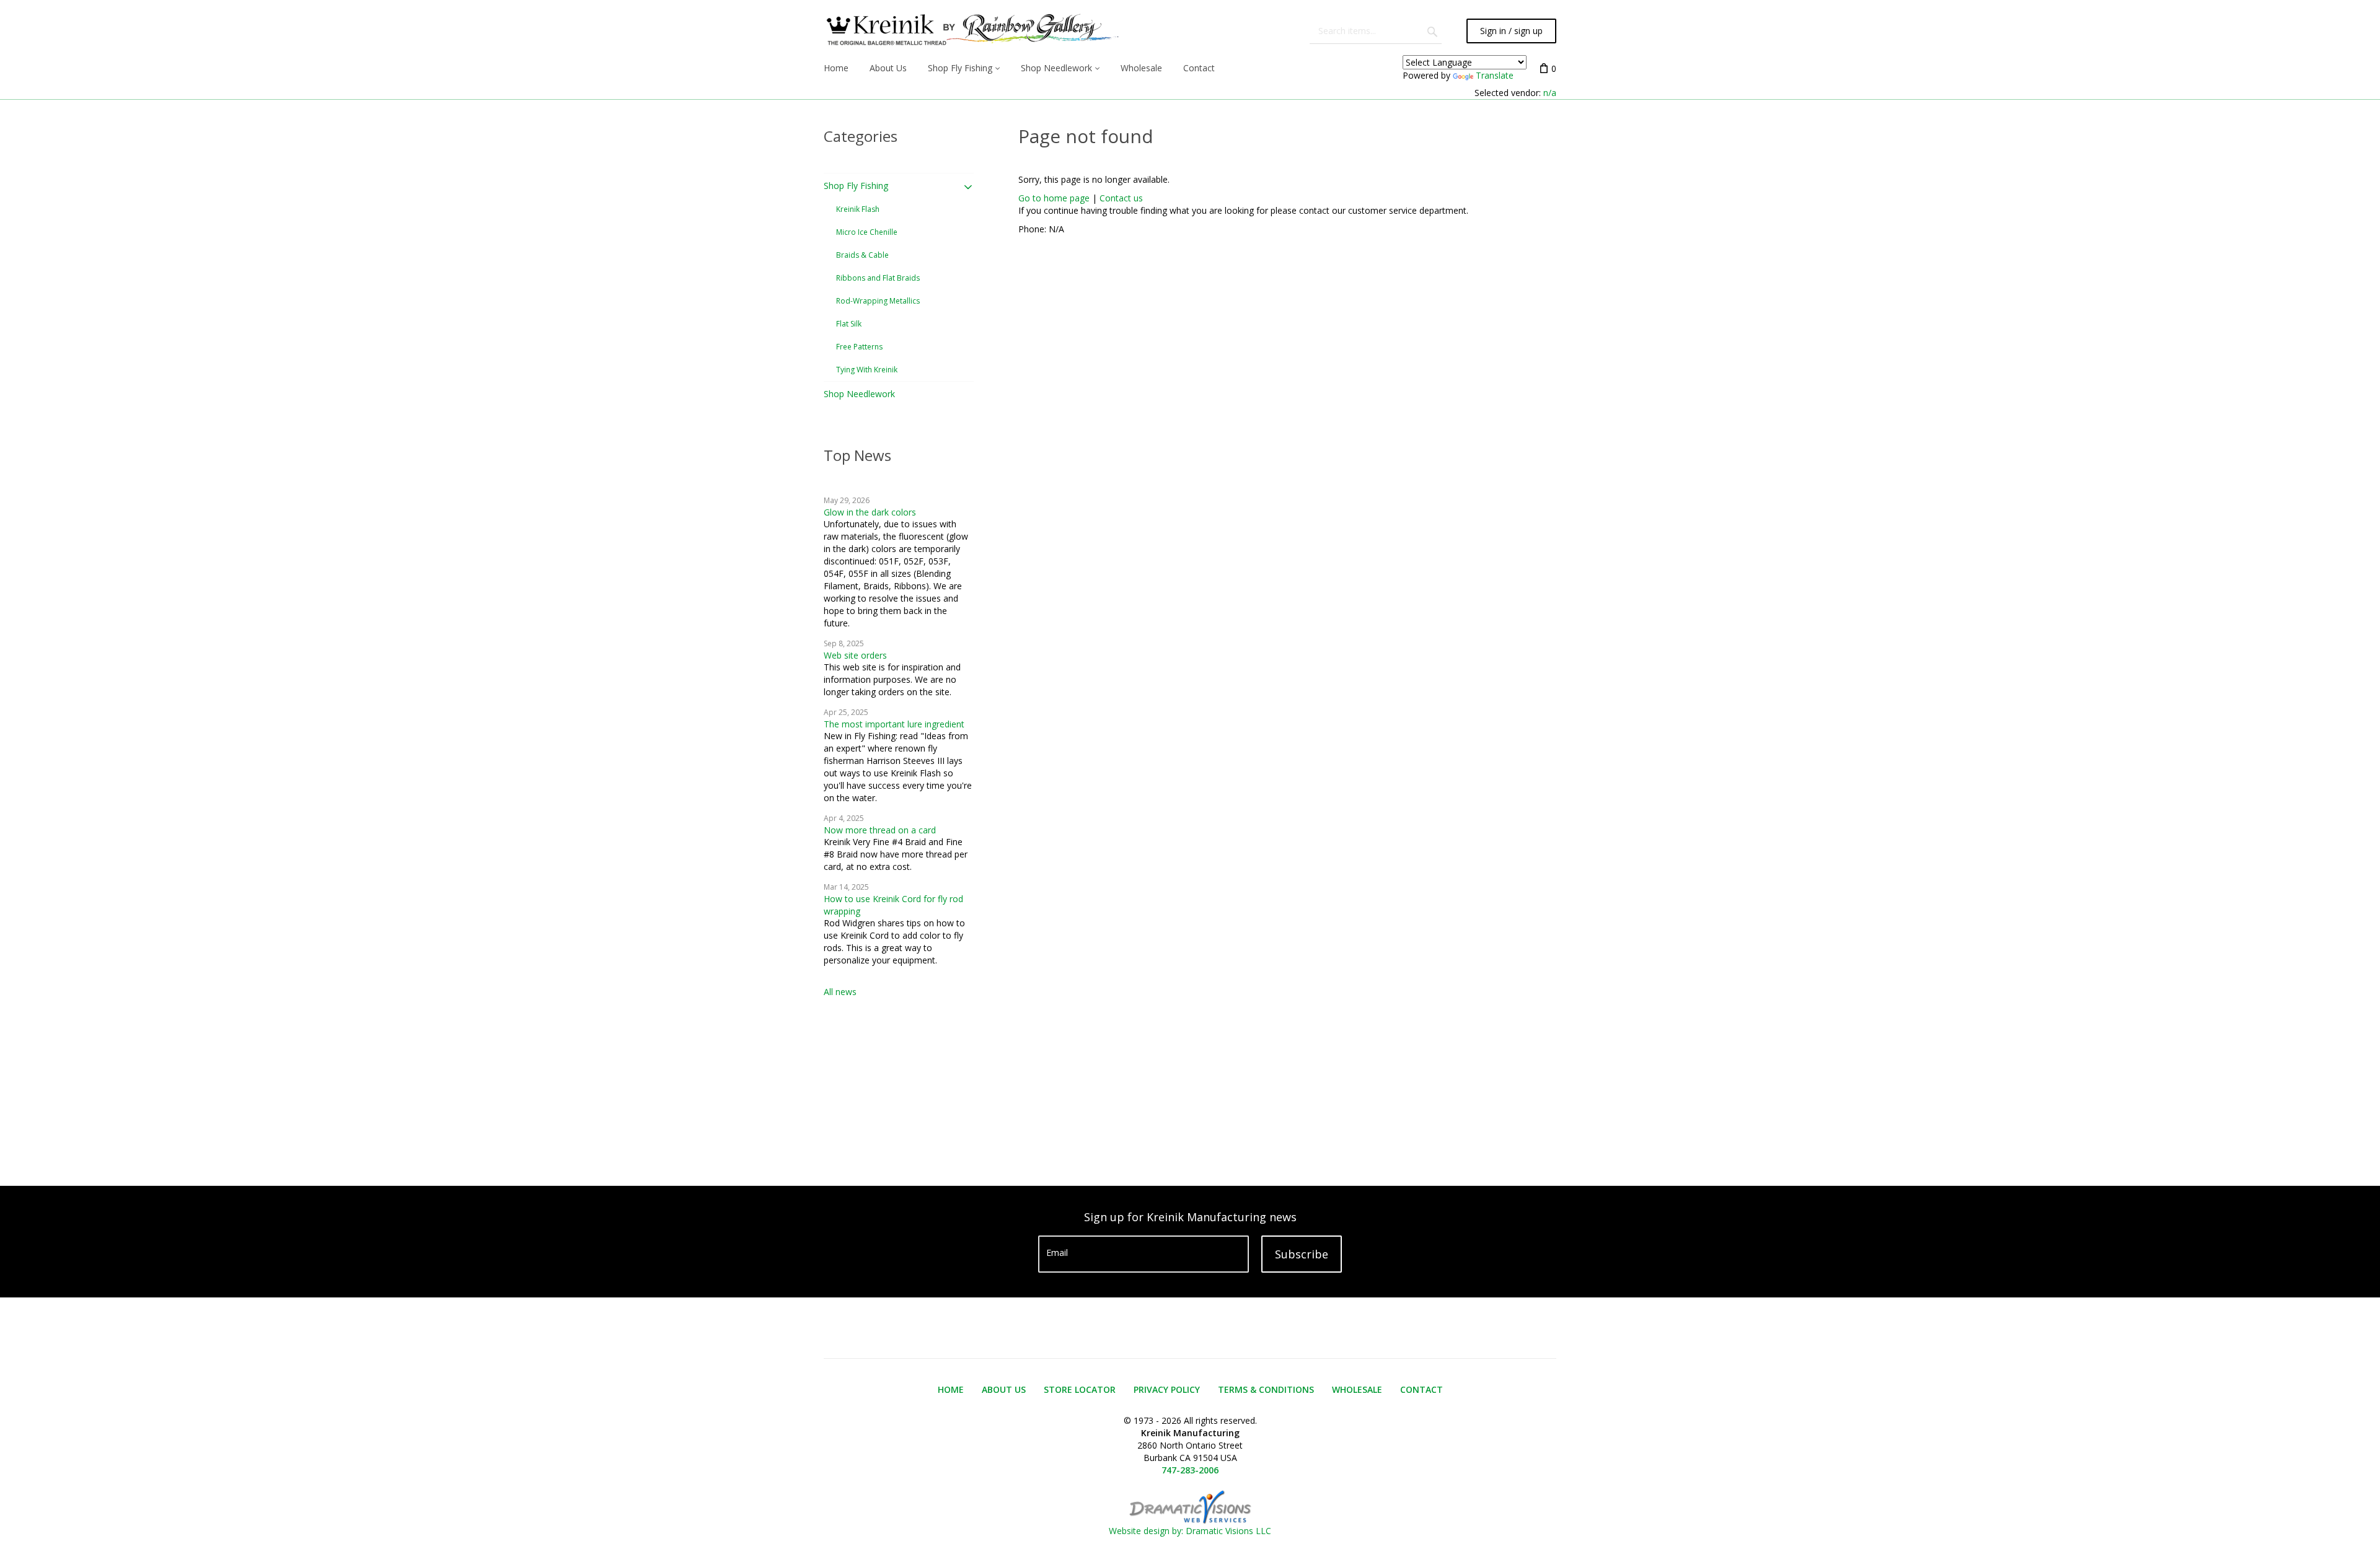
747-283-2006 (1190, 1470)
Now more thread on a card (880, 830)
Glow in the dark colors (870, 512)
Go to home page (1054, 198)
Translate (1495, 75)
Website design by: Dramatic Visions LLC (1190, 1531)
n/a (1550, 93)
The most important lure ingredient (894, 724)
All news (840, 992)
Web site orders (855, 655)
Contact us (1121, 198)
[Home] (971, 31)
